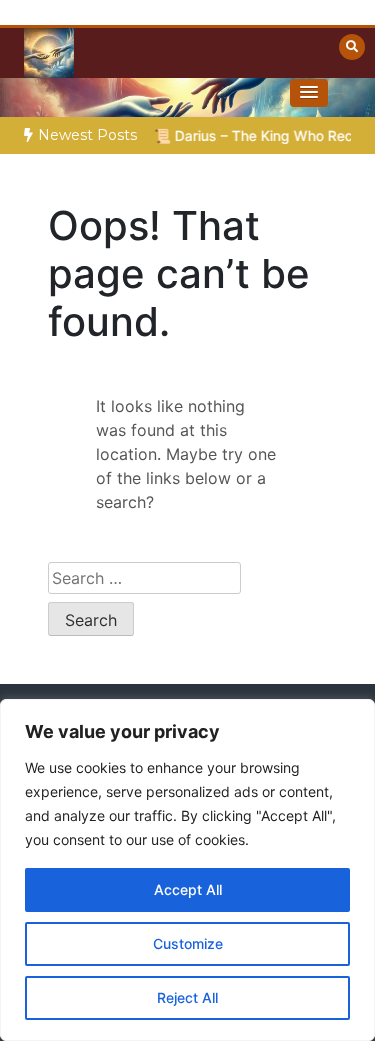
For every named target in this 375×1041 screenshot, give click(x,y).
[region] (187, 870)
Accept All (188, 889)
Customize (188, 943)
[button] (309, 93)
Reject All (187, 997)
